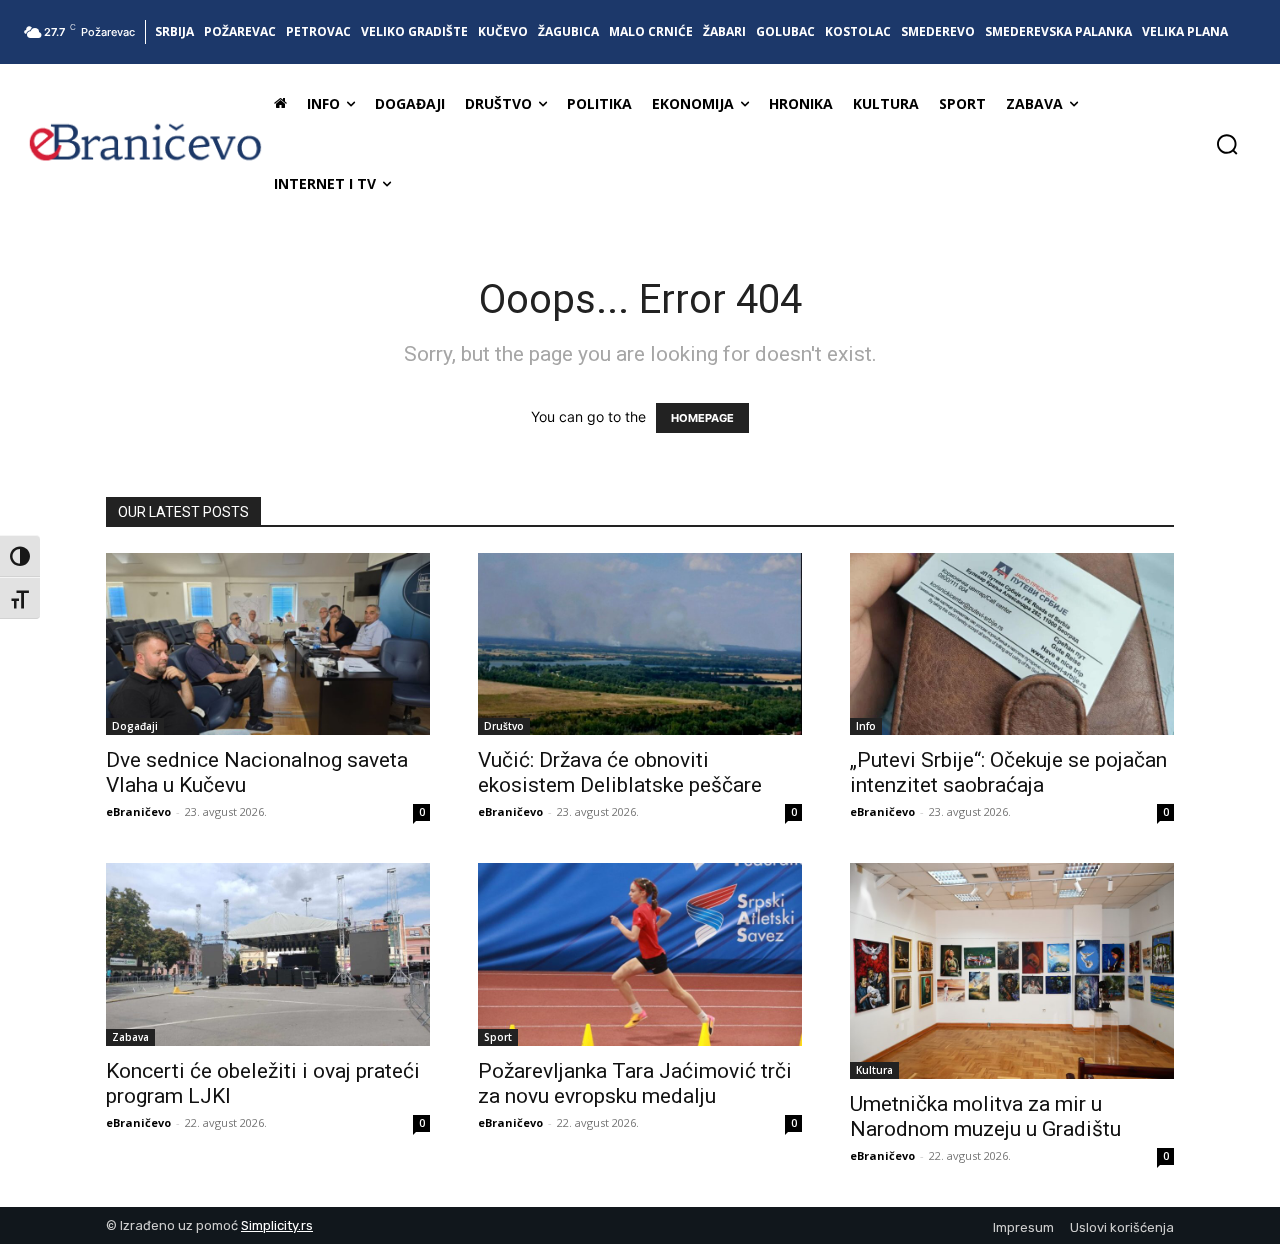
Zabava (130, 1037)
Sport (498, 1037)
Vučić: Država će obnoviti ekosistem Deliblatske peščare (620, 772)
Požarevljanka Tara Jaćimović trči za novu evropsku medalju (635, 1083)
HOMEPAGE (702, 418)
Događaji (135, 726)
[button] (1227, 144)
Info (866, 726)
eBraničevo (138, 811)
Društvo (504, 726)
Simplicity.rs (277, 1225)
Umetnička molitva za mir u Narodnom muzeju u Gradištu (990, 1116)
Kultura (874, 1070)
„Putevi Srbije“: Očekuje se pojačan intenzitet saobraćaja (1008, 772)
